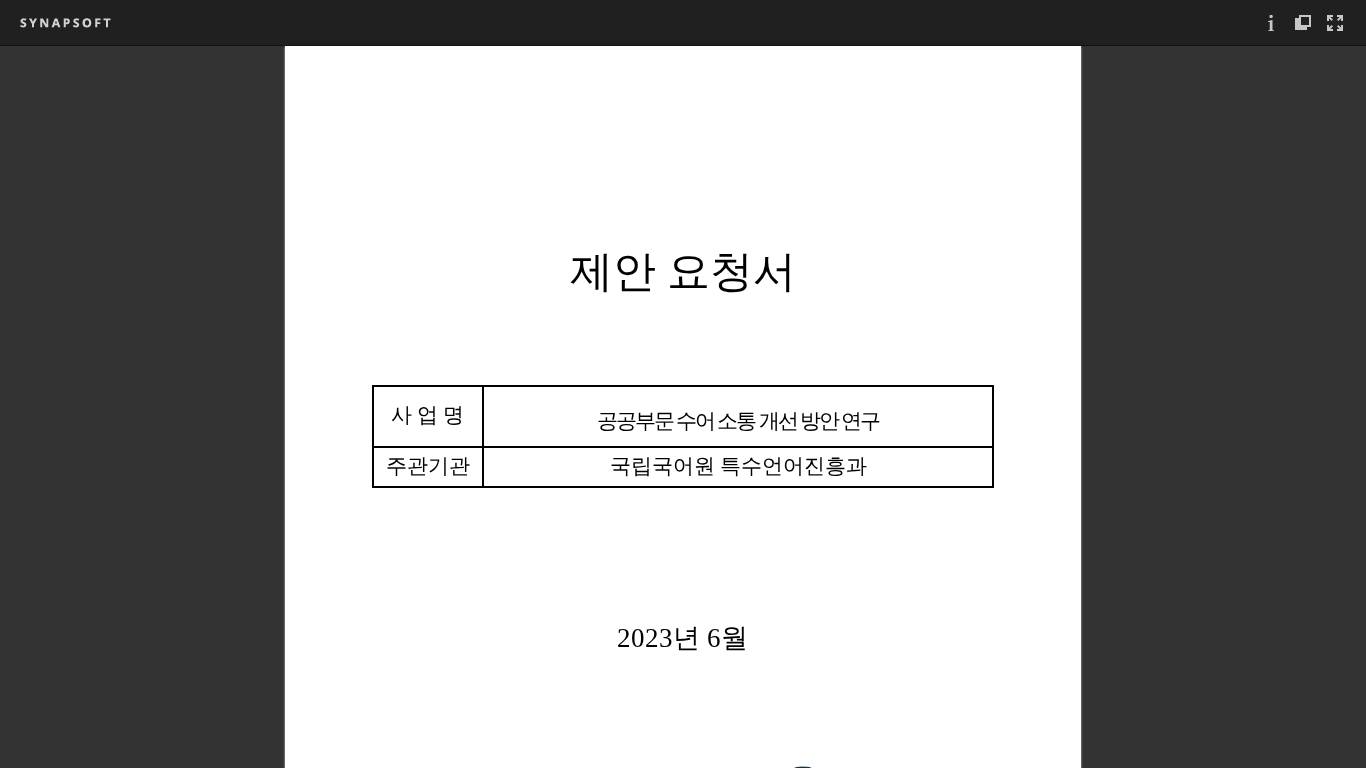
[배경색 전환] (1303, 22)
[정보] (1271, 22)
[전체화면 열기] (1335, 22)
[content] (683, 406)
